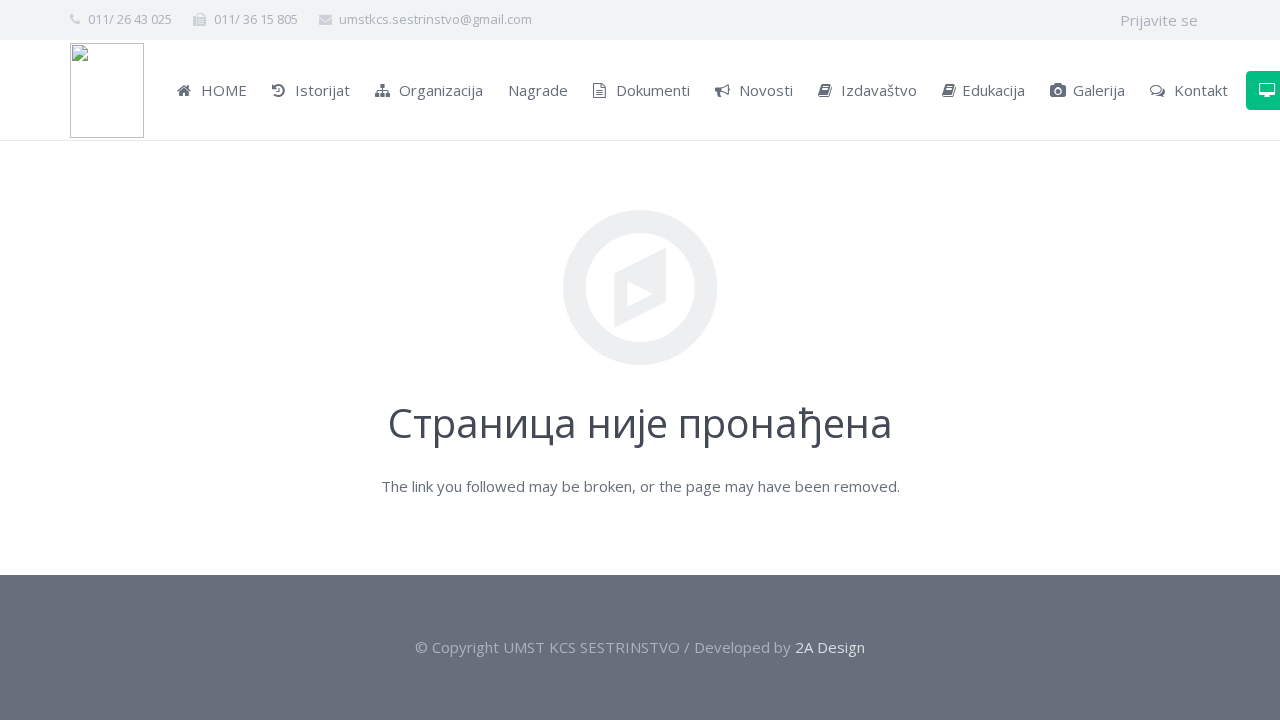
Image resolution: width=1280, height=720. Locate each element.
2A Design (830, 647)
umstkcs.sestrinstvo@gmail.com (435, 19)
